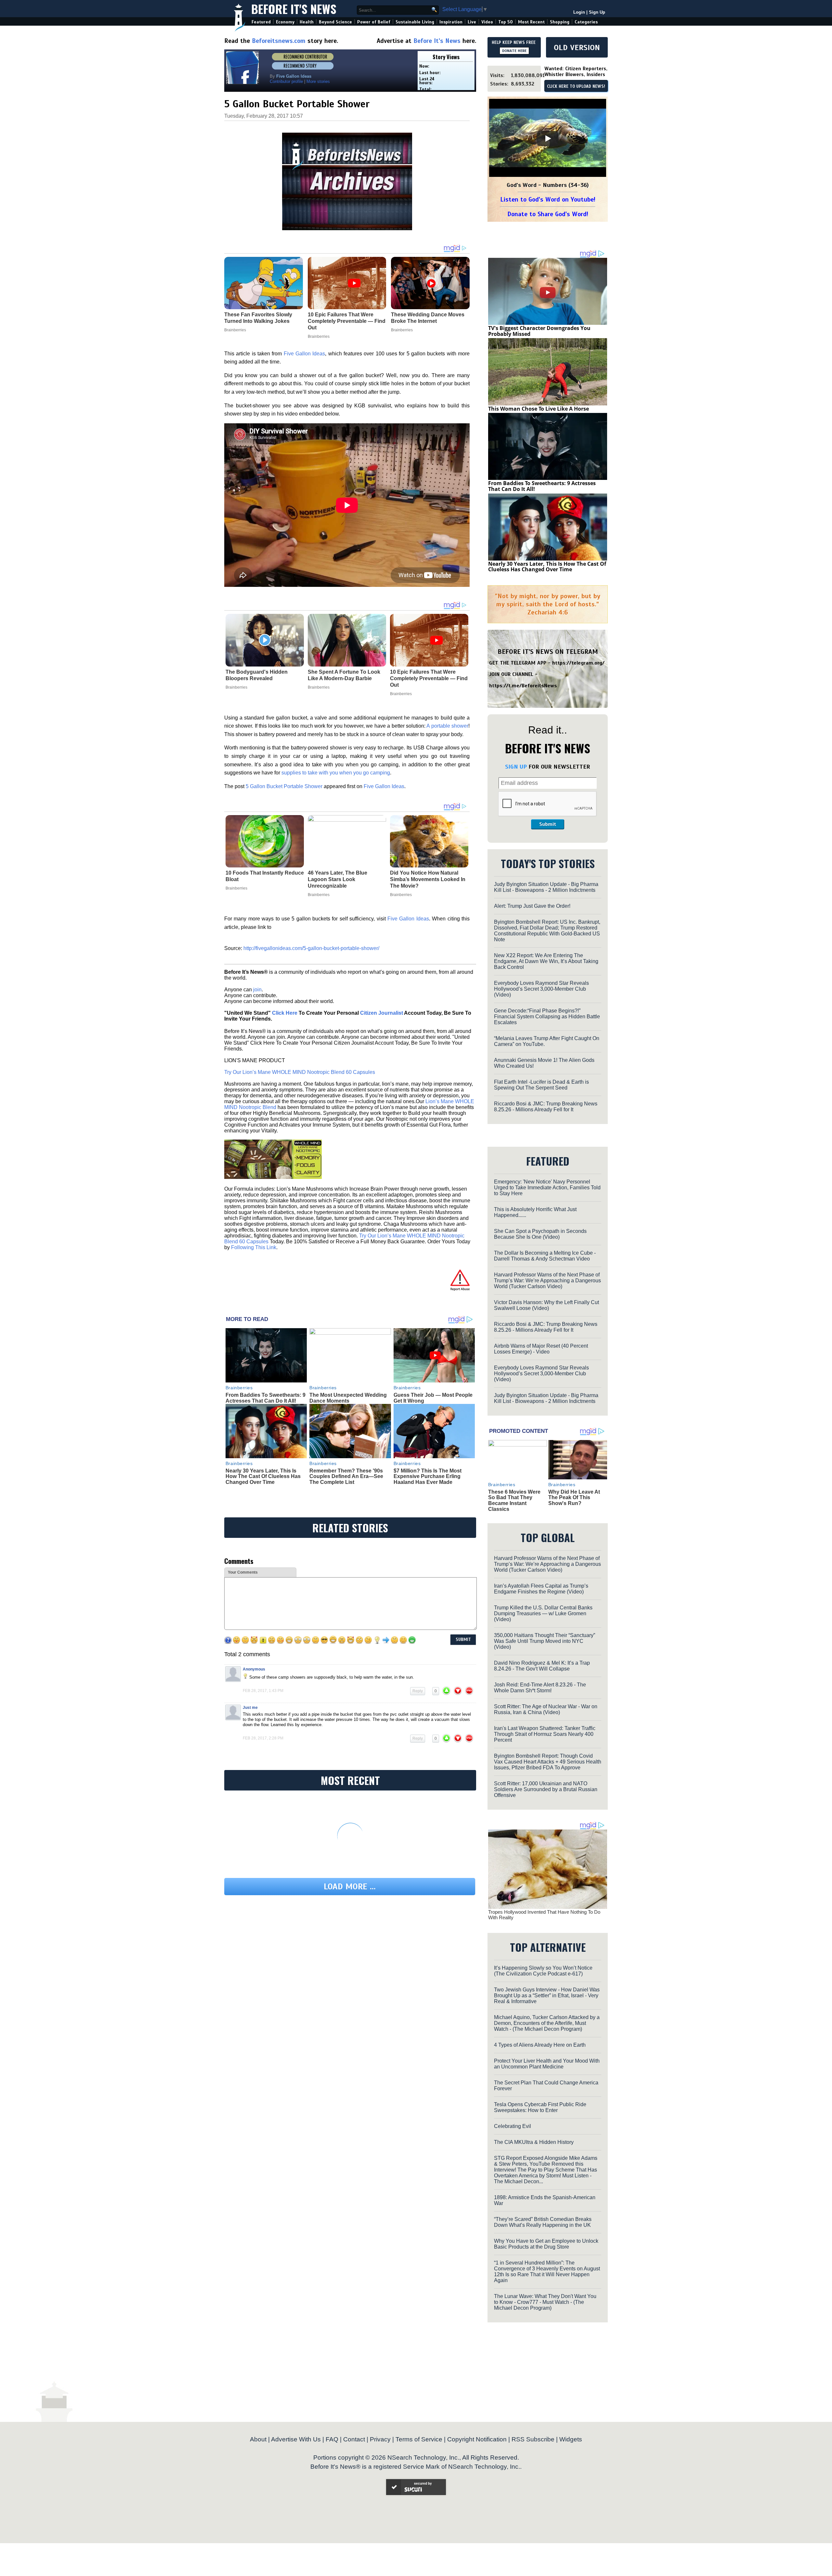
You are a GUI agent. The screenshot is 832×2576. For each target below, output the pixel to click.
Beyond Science (335, 22)
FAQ (332, 2439)
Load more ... (350, 1887)
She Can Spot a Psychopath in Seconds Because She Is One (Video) (540, 1234)
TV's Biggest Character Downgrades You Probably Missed (539, 331)
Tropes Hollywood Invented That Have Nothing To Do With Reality (544, 1915)
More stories (318, 81)
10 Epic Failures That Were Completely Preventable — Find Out (429, 678)
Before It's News (294, 9)
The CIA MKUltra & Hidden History (534, 2142)
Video (487, 22)
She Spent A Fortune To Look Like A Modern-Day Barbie (344, 675)
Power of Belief (374, 22)
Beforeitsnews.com (279, 41)
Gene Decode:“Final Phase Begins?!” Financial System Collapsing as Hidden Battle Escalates (547, 1017)
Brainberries (236, 687)
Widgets (571, 2439)
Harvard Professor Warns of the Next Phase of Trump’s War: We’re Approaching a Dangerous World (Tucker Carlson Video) (547, 1281)
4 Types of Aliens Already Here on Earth (540, 2045)
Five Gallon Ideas (305, 354)
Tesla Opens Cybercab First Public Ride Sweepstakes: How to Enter (540, 2107)
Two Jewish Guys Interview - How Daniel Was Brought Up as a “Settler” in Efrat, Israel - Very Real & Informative (547, 1995)
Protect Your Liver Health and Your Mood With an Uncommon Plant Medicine (547, 2064)
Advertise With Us (296, 2439)
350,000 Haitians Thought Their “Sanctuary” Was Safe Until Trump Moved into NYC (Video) (545, 1641)
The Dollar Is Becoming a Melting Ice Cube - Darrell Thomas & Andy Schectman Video (545, 1256)
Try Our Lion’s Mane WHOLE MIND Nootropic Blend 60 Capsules (300, 1072)
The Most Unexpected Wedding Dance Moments (348, 1398)
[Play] (548, 139)
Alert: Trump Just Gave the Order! (532, 906)
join (257, 990)
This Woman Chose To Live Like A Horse (539, 409)
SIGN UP (516, 767)
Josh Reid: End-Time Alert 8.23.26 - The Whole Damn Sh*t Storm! (540, 1688)
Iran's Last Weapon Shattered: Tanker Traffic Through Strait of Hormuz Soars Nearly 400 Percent (545, 1734)
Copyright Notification (477, 2439)
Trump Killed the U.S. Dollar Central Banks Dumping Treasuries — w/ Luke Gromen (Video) (543, 1613)
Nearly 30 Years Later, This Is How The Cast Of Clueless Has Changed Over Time (263, 1476)
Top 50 (506, 22)
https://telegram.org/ (578, 663)
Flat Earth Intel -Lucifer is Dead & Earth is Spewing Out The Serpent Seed (541, 1085)
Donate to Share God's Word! (548, 214)
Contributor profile (286, 81)
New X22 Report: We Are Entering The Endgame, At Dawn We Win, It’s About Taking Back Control (546, 961)
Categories (586, 22)
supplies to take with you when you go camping (336, 773)
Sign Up (597, 12)
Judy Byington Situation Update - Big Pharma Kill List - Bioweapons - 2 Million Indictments (546, 887)
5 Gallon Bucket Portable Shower (284, 786)
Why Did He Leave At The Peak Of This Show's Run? (574, 1498)
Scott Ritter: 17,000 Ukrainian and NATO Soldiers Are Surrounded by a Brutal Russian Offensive (546, 1789)
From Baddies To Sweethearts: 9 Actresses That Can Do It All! (266, 1398)
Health (307, 22)
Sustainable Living (415, 22)
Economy (285, 22)
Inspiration (451, 22)
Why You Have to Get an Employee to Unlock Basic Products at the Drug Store (546, 2244)
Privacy (380, 2439)
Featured (261, 22)
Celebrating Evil (513, 2126)
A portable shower (447, 726)
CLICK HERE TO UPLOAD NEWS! (576, 86)
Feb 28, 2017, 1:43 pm (263, 1691)
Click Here (285, 1013)
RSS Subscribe (533, 2439)
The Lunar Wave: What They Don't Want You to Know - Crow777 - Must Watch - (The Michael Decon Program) (545, 2302)
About (258, 2439)
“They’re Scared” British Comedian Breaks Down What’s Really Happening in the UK (543, 2222)
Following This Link (254, 1247)
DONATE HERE (514, 51)
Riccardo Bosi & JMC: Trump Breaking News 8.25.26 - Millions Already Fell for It (546, 1107)
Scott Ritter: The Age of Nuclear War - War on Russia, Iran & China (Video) (546, 1709)
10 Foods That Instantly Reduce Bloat (265, 876)
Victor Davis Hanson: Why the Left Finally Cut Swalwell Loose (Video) (546, 1305)
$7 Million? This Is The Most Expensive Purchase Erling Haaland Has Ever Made (428, 1476)
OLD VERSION (577, 47)
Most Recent (531, 22)
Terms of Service (419, 2439)
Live (472, 22)
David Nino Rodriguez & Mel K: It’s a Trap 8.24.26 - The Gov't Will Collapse (542, 1666)
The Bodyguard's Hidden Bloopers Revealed (257, 675)
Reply (418, 1691)
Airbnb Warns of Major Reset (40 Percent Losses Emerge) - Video (541, 1349)
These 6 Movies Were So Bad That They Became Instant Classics (514, 1500)
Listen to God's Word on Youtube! (548, 199)
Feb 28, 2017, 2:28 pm (263, 1738)
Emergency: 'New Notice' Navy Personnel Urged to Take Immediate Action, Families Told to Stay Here (547, 1188)
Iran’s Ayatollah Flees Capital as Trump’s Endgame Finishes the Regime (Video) (541, 1589)
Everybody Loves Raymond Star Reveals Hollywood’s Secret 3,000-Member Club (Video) (541, 989)
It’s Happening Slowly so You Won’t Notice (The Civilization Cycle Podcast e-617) (543, 1971)
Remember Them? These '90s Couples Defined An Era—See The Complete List (346, 1476)
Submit (548, 824)
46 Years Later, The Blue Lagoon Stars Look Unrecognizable (338, 879)
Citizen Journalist (382, 1013)
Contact (354, 2439)
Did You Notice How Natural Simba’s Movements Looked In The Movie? (428, 879)
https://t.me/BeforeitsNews (523, 686)
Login (579, 12)
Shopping (560, 22)
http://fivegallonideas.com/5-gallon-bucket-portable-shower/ (311, 948)
